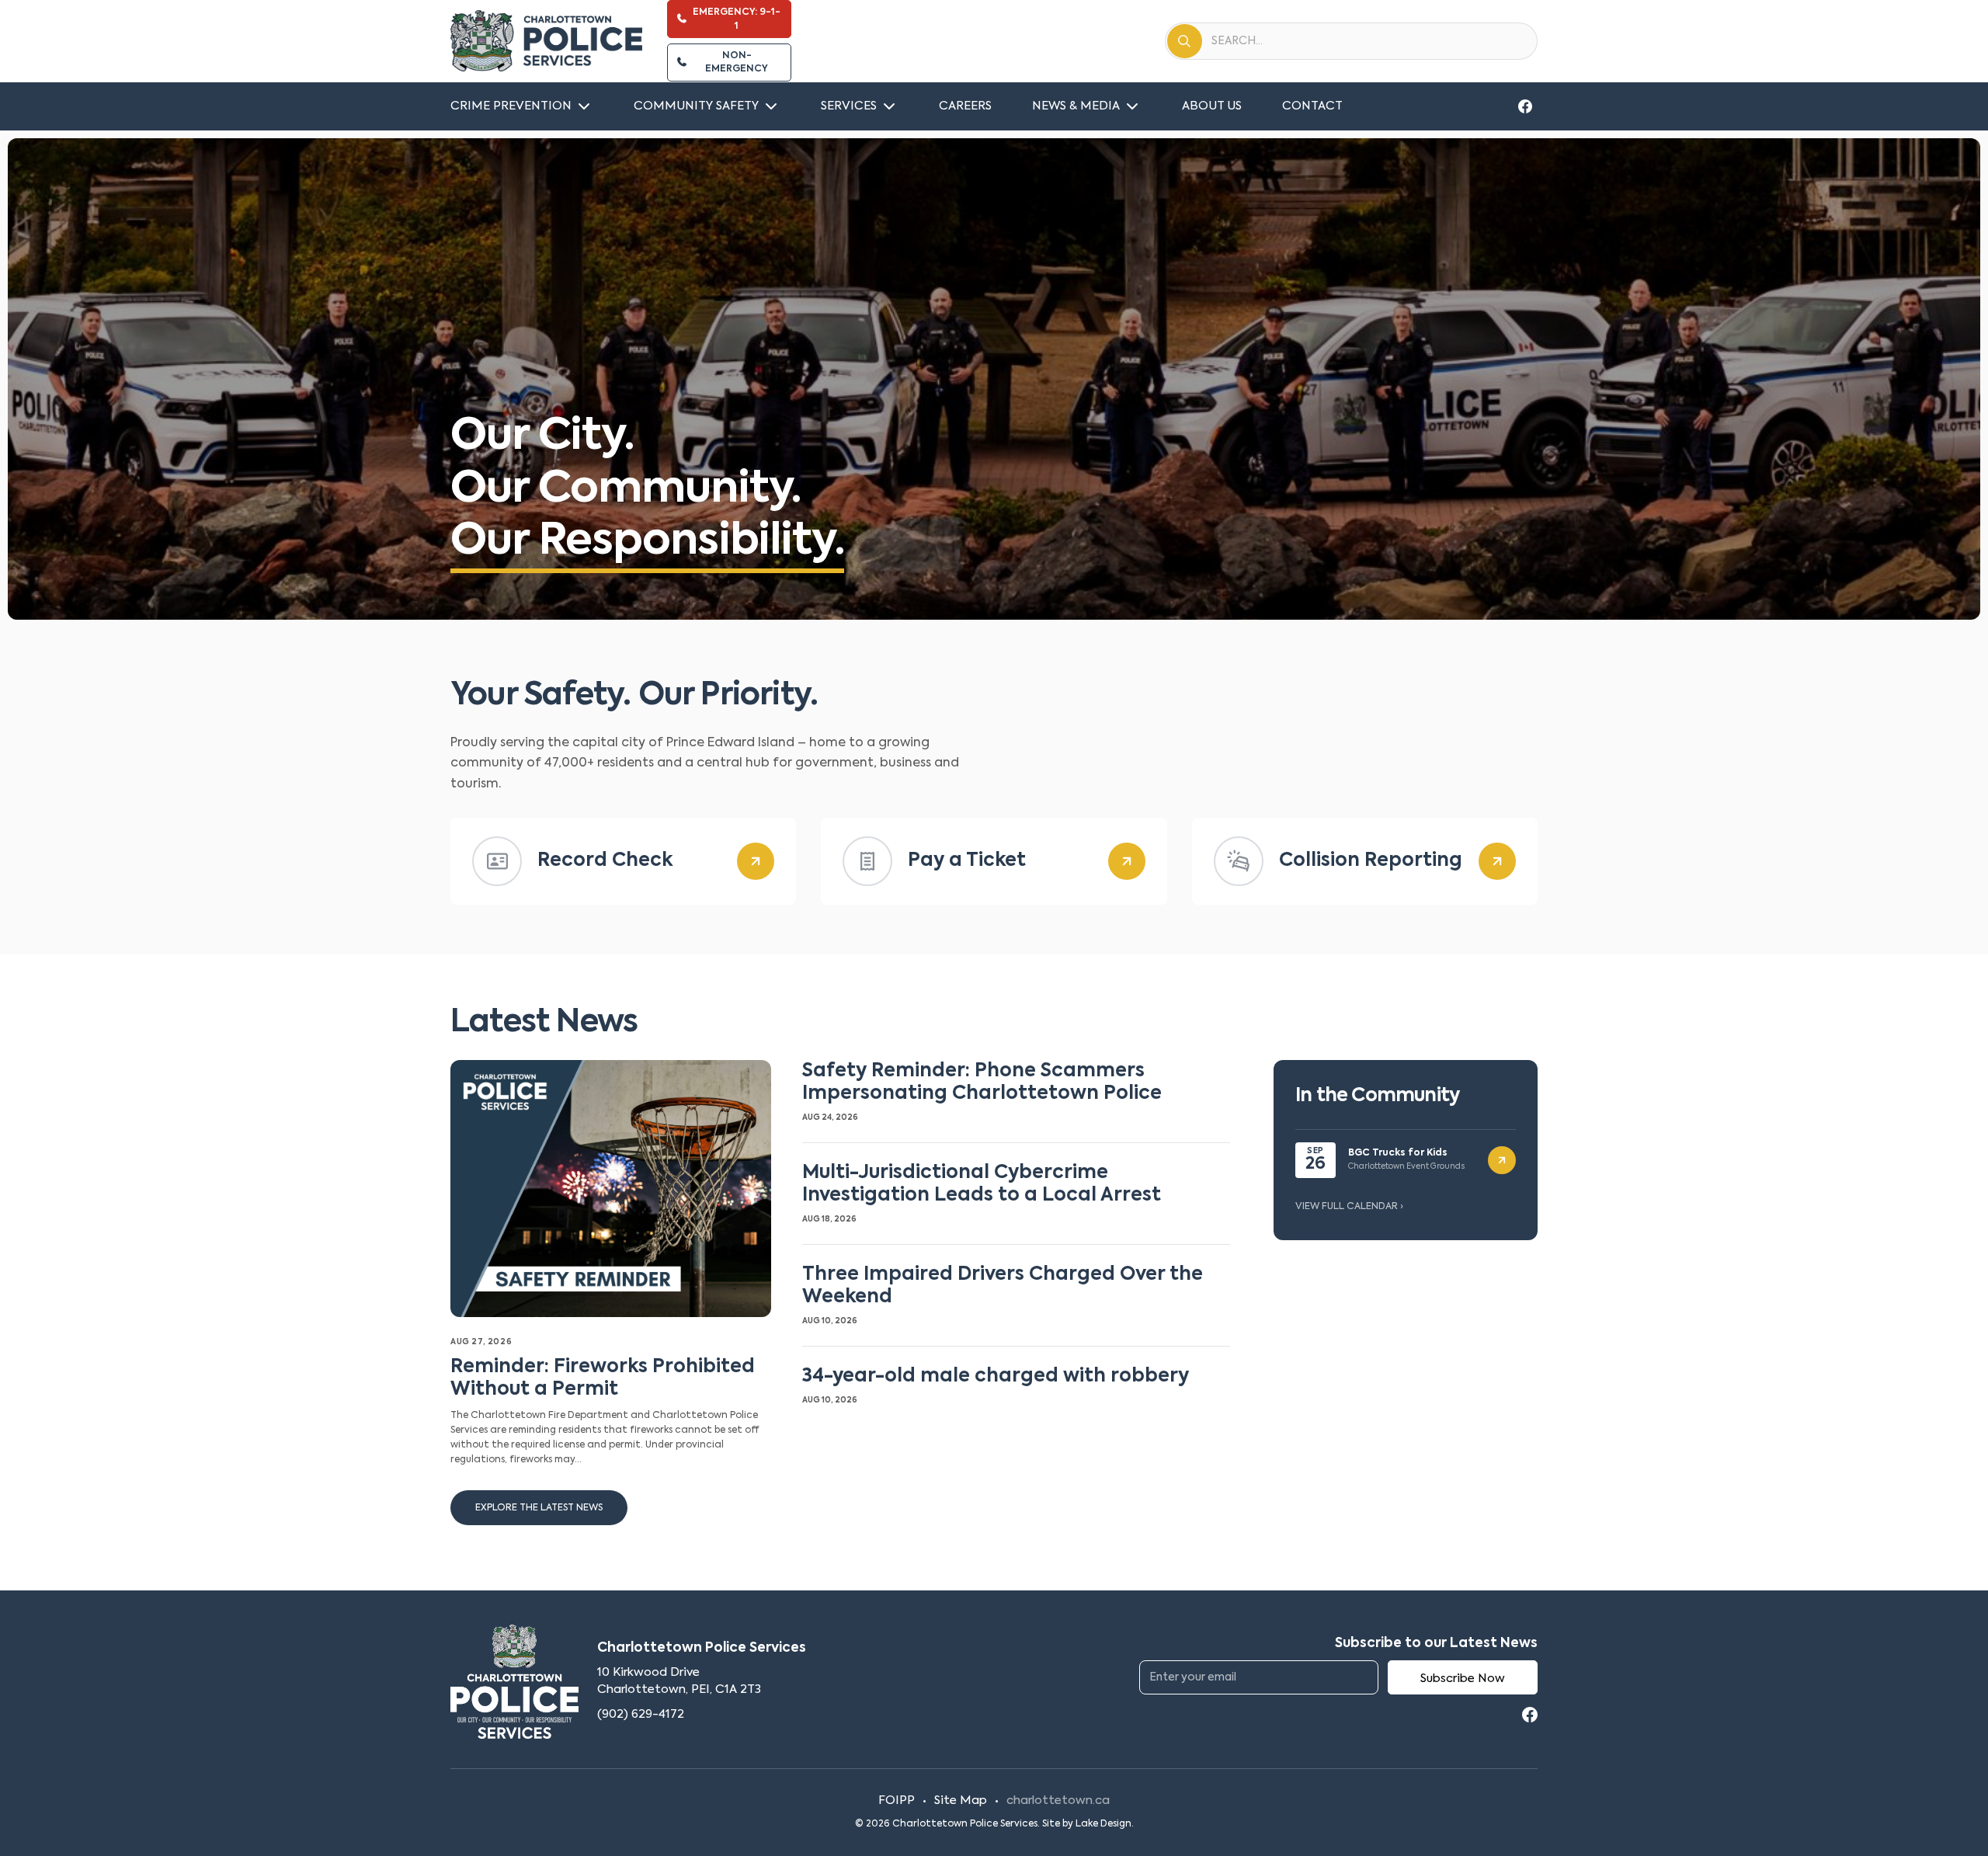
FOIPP (897, 1800)
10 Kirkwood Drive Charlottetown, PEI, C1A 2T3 (679, 1681)
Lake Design (1103, 1824)
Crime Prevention (511, 106)
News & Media (1076, 106)
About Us (1212, 106)
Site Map (961, 1800)
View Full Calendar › (1349, 1207)
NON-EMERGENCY (737, 63)
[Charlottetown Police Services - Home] (546, 41)
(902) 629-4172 (641, 1714)
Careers (965, 106)
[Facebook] (1525, 106)
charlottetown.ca (1058, 1800)
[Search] (1185, 41)
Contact (1312, 106)
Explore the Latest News (539, 1508)
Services (849, 106)
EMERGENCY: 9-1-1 (737, 19)
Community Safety (696, 106)
